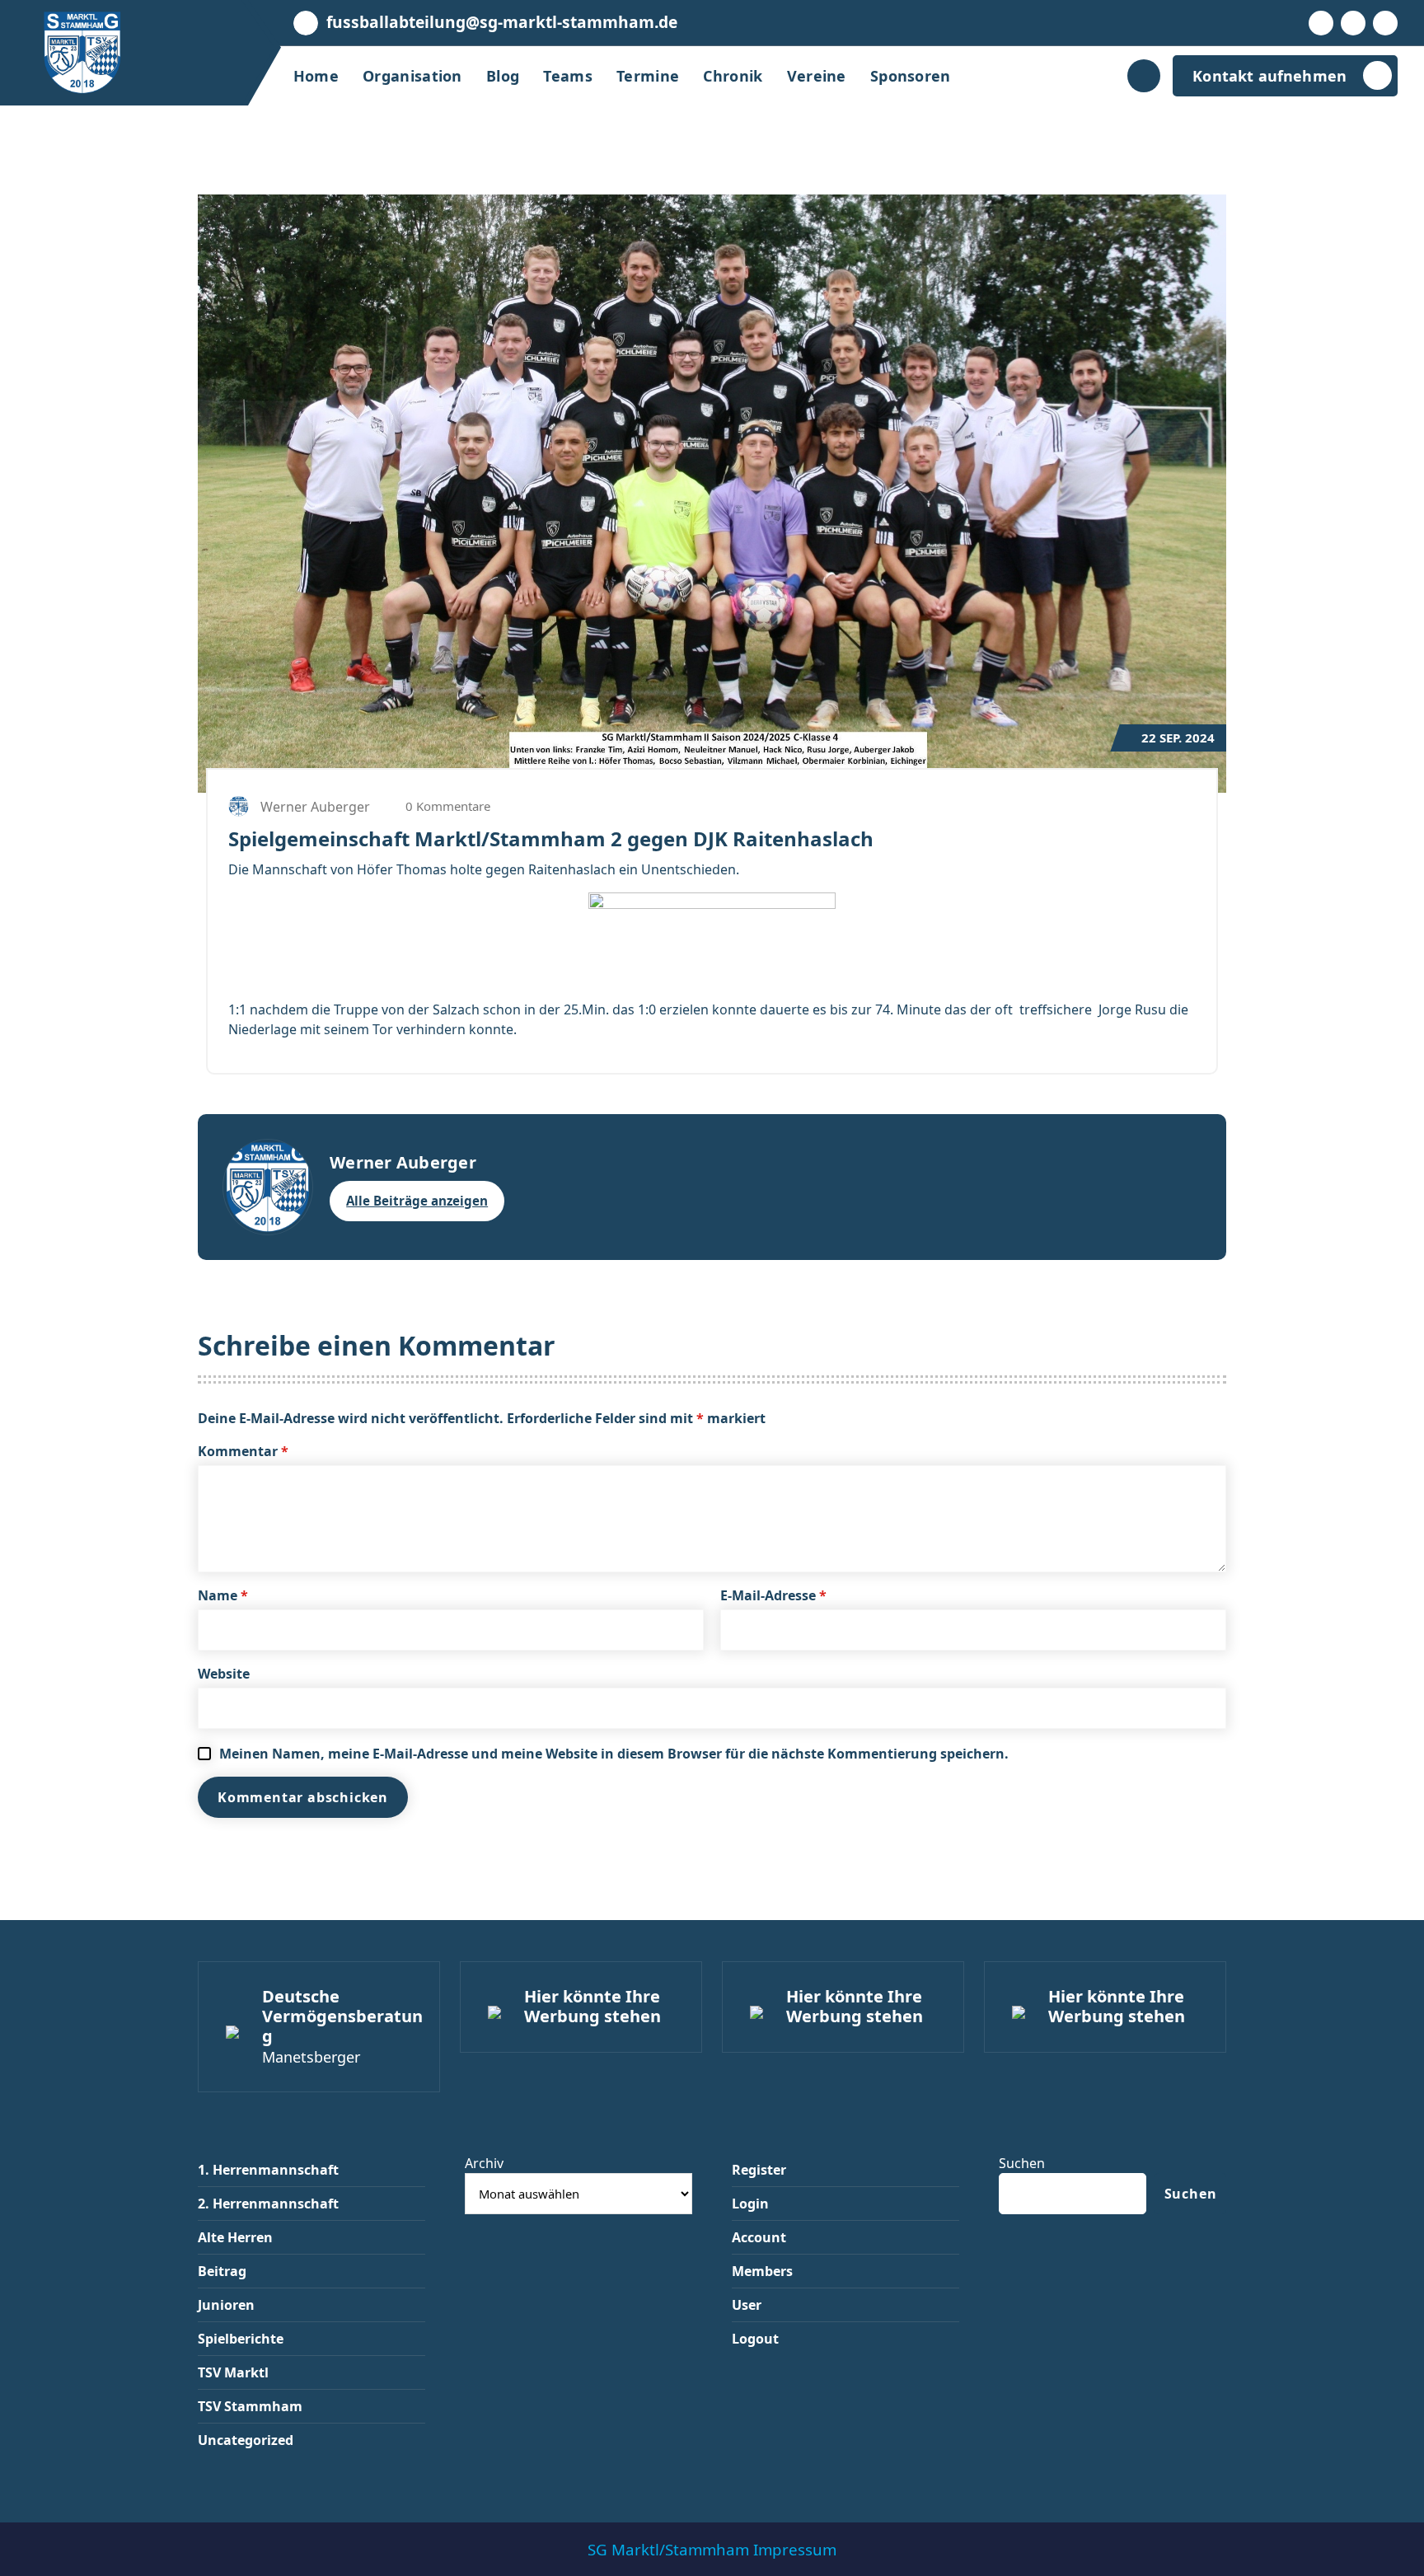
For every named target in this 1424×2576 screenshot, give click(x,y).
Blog (503, 76)
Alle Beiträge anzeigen (417, 1201)
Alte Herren (235, 2237)
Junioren (226, 2305)
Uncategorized (246, 2440)
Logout (755, 2339)
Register (759, 2170)
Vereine (817, 76)
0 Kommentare (446, 806)
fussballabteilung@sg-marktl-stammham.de (502, 22)
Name (223, 1595)
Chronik (733, 76)
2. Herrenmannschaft (268, 2204)
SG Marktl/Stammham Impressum (712, 2549)
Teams (568, 76)
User (747, 2305)
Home (316, 76)
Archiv (484, 2163)
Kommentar (243, 1451)
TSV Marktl (233, 2372)
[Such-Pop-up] (1144, 76)
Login (750, 2204)
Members (762, 2271)
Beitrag (222, 2271)
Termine (648, 76)
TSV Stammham (250, 2406)
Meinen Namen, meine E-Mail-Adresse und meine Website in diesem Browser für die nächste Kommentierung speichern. (614, 1754)
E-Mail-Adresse (773, 1595)
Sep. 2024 (1178, 738)
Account (759, 2237)
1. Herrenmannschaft (268, 2170)
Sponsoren (911, 76)
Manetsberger (311, 2057)
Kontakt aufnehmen (1269, 76)
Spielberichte (241, 2339)
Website (224, 1674)
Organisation (412, 76)
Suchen (1022, 2163)
